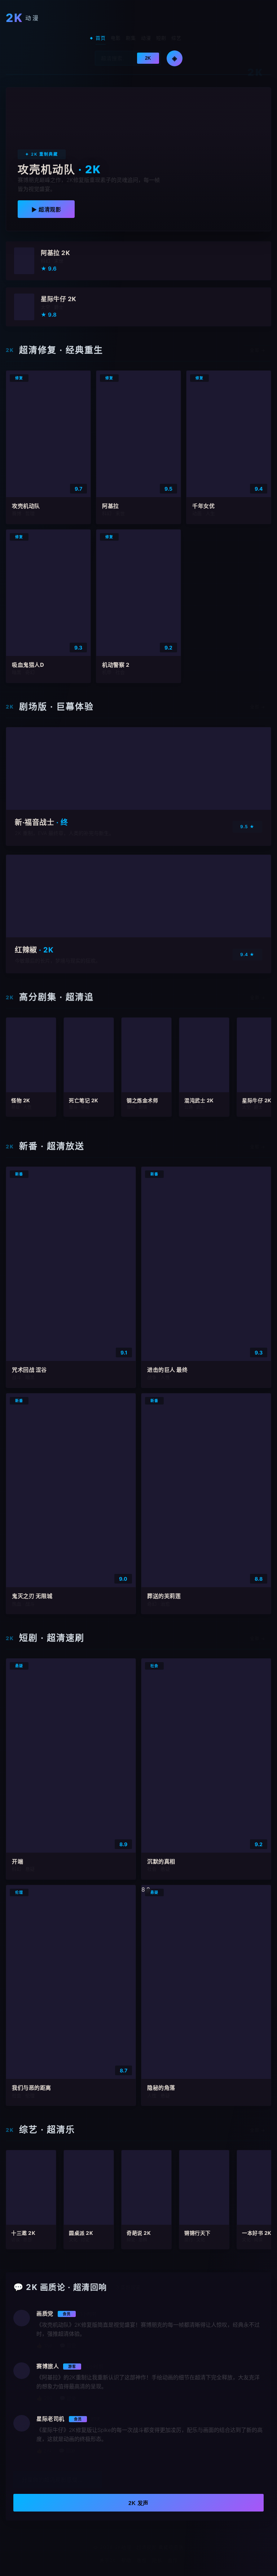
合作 (173, 2560)
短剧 (161, 38)
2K (148, 58)
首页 (101, 38)
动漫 (146, 38)
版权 (142, 2560)
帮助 (126, 2560)
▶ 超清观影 (46, 209)
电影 (116, 38)
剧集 (131, 38)
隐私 (157, 2560)
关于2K (107, 2560)
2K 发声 (138, 2503)
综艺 (176, 38)
